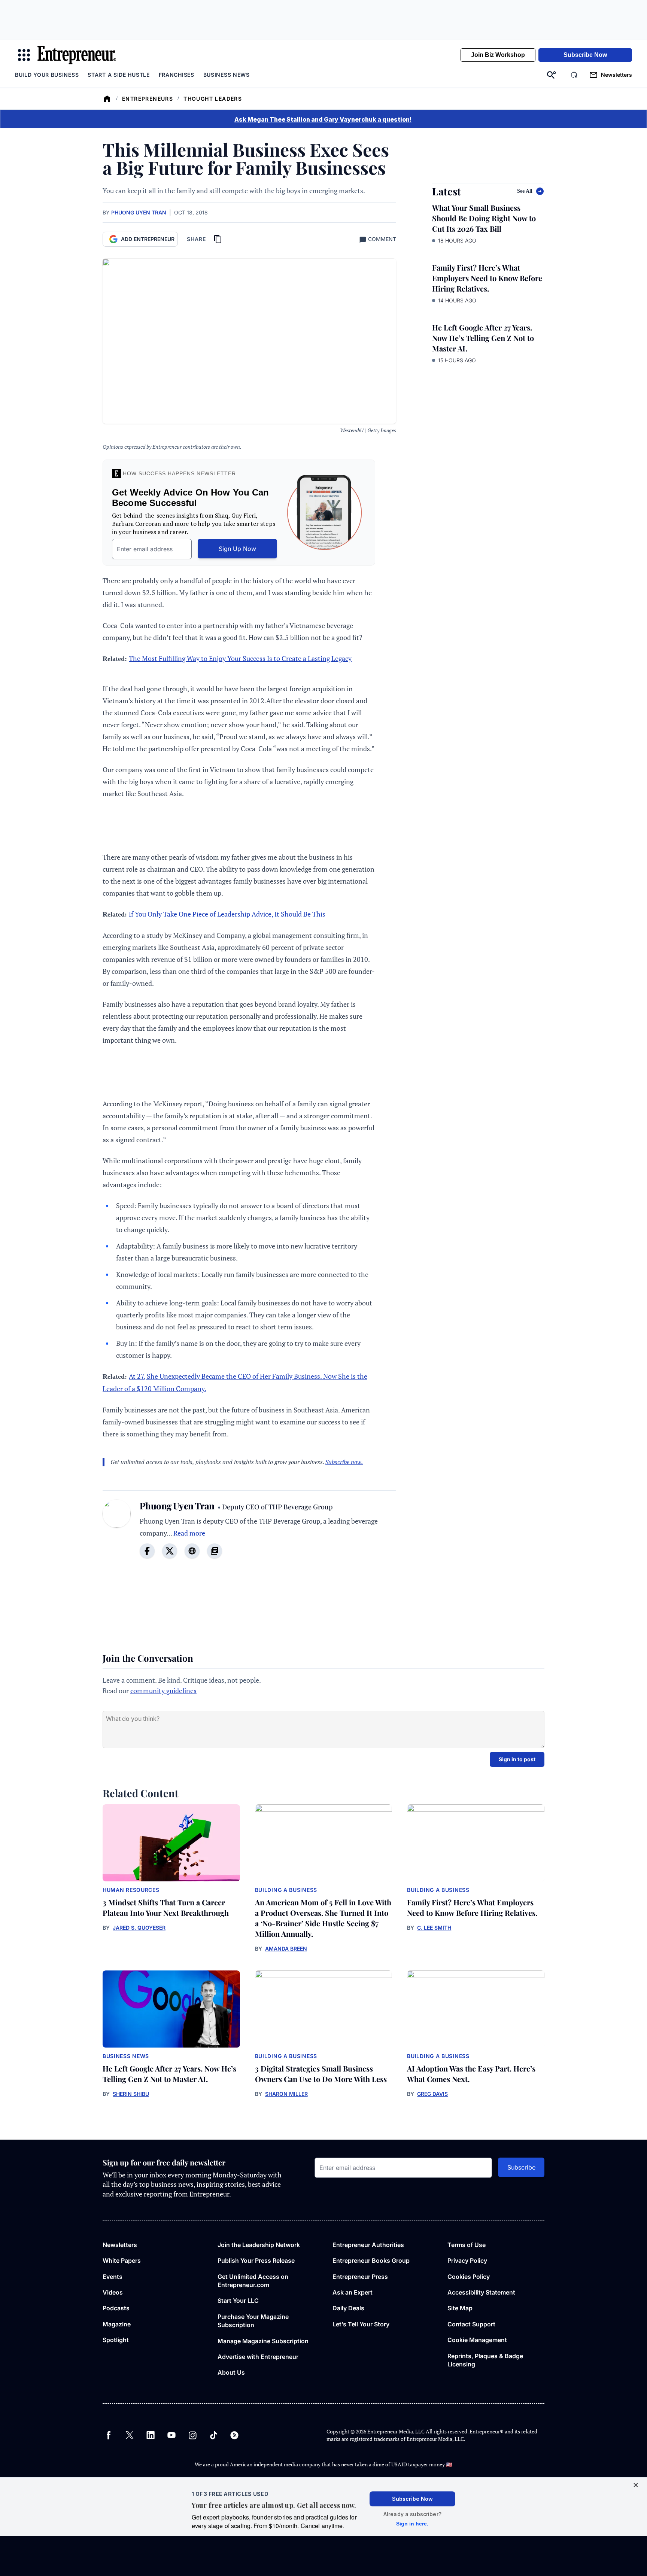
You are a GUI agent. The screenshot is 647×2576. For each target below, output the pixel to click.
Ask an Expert (353, 2292)
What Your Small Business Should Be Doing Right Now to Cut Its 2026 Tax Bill (484, 218)
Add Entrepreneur (148, 239)
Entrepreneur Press (360, 2277)
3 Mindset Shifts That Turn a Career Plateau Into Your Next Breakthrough (166, 1907)
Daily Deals (348, 2308)
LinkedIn (151, 2435)
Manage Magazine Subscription (263, 2341)
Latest (446, 191)
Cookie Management (477, 2340)
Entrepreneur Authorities (368, 2245)
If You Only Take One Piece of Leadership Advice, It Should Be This (227, 914)
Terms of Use (467, 2245)
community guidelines (163, 1691)
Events (113, 2277)
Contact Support (471, 2324)
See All (525, 191)
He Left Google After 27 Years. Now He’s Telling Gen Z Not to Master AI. (483, 338)
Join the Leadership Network (259, 2245)
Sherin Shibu (131, 2094)
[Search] (552, 75)
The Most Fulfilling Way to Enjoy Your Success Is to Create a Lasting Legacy (240, 658)
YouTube (171, 2435)
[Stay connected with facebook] (147, 1551)
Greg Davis (432, 2094)
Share (196, 239)
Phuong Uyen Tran (139, 212)
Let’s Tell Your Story (361, 2324)
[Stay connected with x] (170, 1551)
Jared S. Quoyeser (139, 1928)
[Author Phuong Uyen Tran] (117, 1534)
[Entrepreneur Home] (107, 99)
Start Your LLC (238, 2301)
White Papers (122, 2261)
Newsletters (120, 2245)
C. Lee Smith (434, 1928)
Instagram (192, 2435)
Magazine (117, 2324)
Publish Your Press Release (256, 2261)
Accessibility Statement (481, 2292)
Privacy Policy (467, 2261)
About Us (231, 2372)
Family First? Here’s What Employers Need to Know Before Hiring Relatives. (487, 278)
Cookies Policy (469, 2277)
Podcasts (116, 2308)
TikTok (213, 2435)
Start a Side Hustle (119, 75)
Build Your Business (47, 75)
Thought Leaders (213, 99)
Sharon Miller (286, 2094)
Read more (189, 1533)
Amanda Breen (286, 1949)
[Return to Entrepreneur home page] (77, 55)
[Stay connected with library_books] (215, 1551)
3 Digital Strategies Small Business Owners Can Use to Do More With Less (321, 2074)
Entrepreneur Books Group (371, 2261)
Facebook (109, 2435)
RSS (234, 2435)
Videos (113, 2292)
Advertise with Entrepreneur (258, 2357)
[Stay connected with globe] (192, 1551)
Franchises (177, 75)
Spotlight (116, 2340)
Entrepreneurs (148, 99)
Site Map (460, 2308)
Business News (227, 75)
